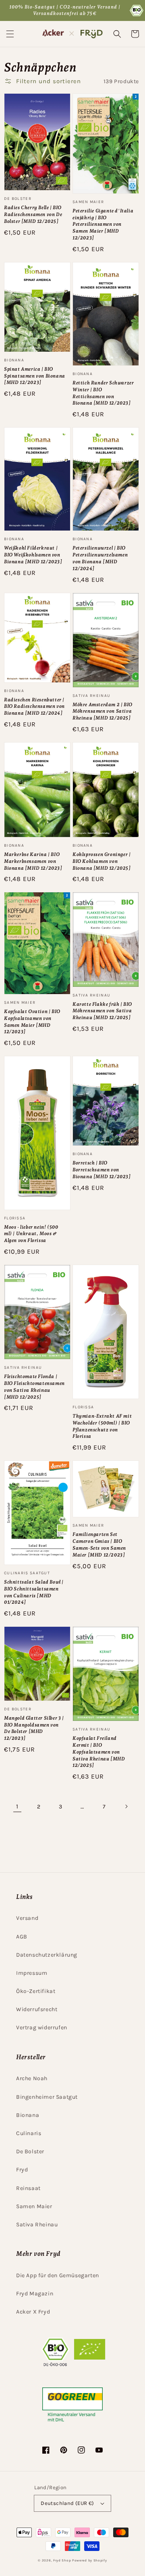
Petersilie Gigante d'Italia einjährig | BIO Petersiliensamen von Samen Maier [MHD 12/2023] (103, 224)
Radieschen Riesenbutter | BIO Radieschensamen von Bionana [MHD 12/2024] (34, 707)
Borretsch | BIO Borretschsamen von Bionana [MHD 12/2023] (102, 1170)
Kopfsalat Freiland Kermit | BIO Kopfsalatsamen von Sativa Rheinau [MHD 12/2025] (99, 1752)
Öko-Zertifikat (36, 1991)
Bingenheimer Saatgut (47, 2097)
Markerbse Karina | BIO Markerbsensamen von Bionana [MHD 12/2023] (33, 861)
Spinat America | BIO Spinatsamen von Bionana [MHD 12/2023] (35, 376)
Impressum (32, 1973)
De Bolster (30, 2151)
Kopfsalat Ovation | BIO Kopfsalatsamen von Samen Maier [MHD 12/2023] (32, 1022)
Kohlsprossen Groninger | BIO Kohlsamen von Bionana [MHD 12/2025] (102, 861)
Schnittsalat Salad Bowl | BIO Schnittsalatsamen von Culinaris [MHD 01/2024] (34, 1592)
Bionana (28, 2115)
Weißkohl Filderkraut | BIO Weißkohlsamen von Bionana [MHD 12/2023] (33, 555)
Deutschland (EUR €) (67, 2503)
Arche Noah (32, 2078)
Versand (27, 1918)
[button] (10, 34)
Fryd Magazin (35, 2294)
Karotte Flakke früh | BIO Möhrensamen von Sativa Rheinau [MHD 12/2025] (102, 1011)
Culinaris (29, 2133)
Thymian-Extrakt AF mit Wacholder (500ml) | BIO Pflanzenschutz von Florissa (102, 1426)
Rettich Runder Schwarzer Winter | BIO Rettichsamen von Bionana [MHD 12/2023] (103, 393)
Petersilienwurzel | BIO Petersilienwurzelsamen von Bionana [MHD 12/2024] (100, 558)
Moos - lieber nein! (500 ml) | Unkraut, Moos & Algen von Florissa (31, 1234)
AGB (22, 1937)
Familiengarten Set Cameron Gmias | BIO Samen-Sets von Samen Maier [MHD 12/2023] (99, 1544)
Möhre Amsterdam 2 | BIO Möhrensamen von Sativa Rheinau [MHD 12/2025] (103, 711)
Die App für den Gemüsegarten (58, 2275)
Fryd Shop (62, 2560)
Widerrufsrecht (37, 2009)
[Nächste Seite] (126, 1806)
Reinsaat (28, 2188)
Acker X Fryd (33, 2312)
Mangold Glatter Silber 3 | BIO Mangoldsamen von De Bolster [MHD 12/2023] (34, 1728)
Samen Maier (34, 2206)
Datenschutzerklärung (47, 1955)
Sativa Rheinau (37, 2225)
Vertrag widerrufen (42, 2027)
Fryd (22, 2170)
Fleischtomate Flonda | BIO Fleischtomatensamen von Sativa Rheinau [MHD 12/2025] (34, 1387)
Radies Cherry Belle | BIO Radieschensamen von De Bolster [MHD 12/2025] (33, 214)
